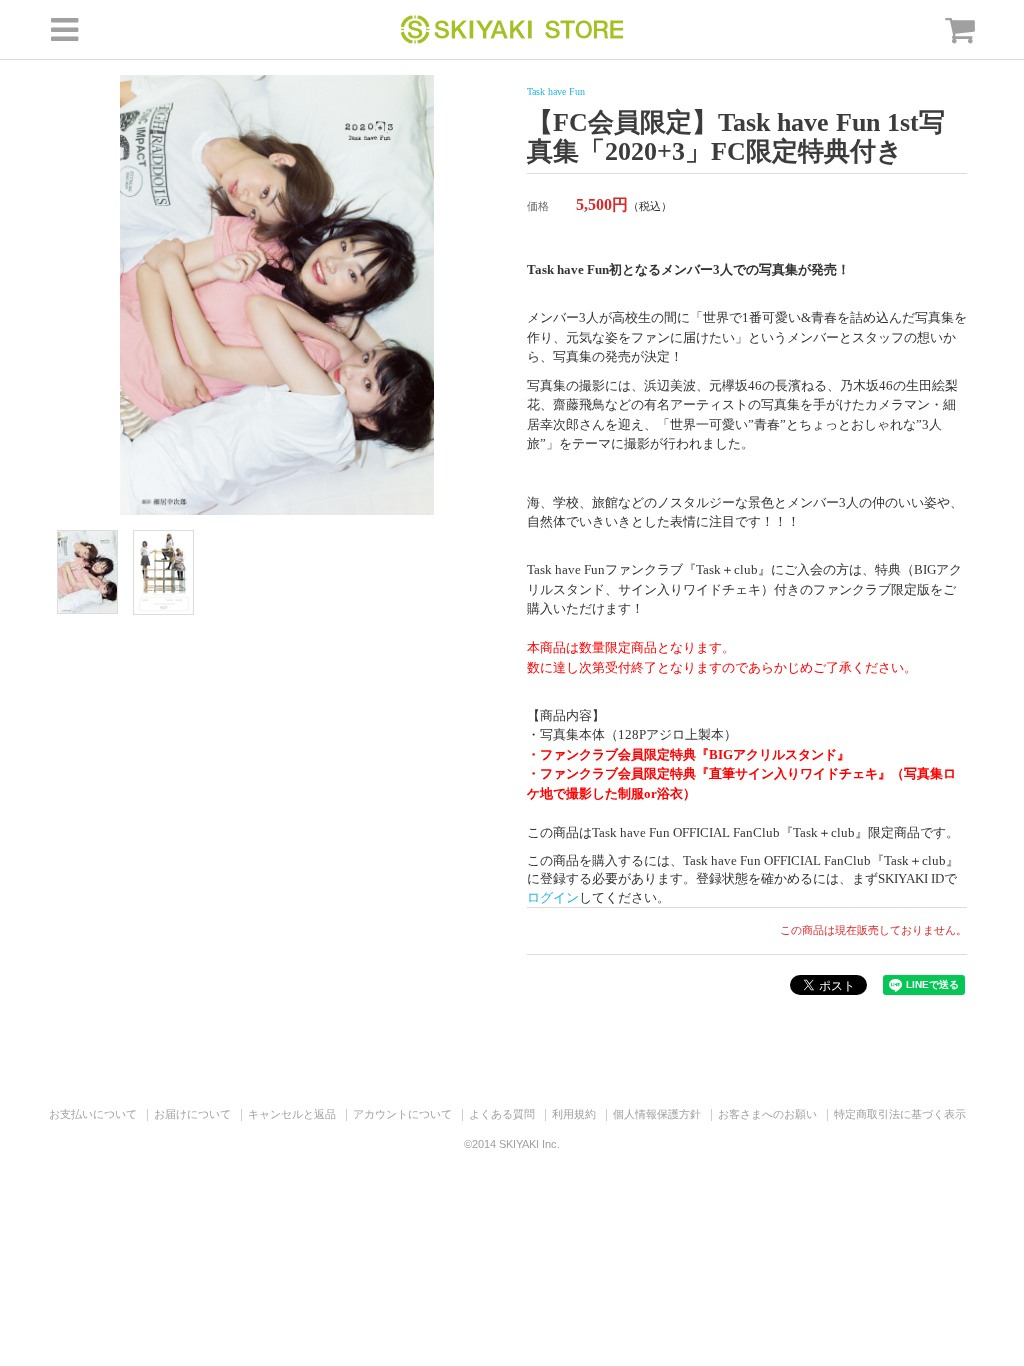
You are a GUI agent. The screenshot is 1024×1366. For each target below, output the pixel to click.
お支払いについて (93, 1114)
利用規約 (574, 1114)
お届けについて (192, 1114)
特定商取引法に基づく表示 (900, 1114)
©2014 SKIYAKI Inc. (512, 1144)
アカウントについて (402, 1114)
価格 (538, 206)
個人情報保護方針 (657, 1114)
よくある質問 (502, 1114)
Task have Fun (556, 91)
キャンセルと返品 (292, 1114)
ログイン (553, 897)
